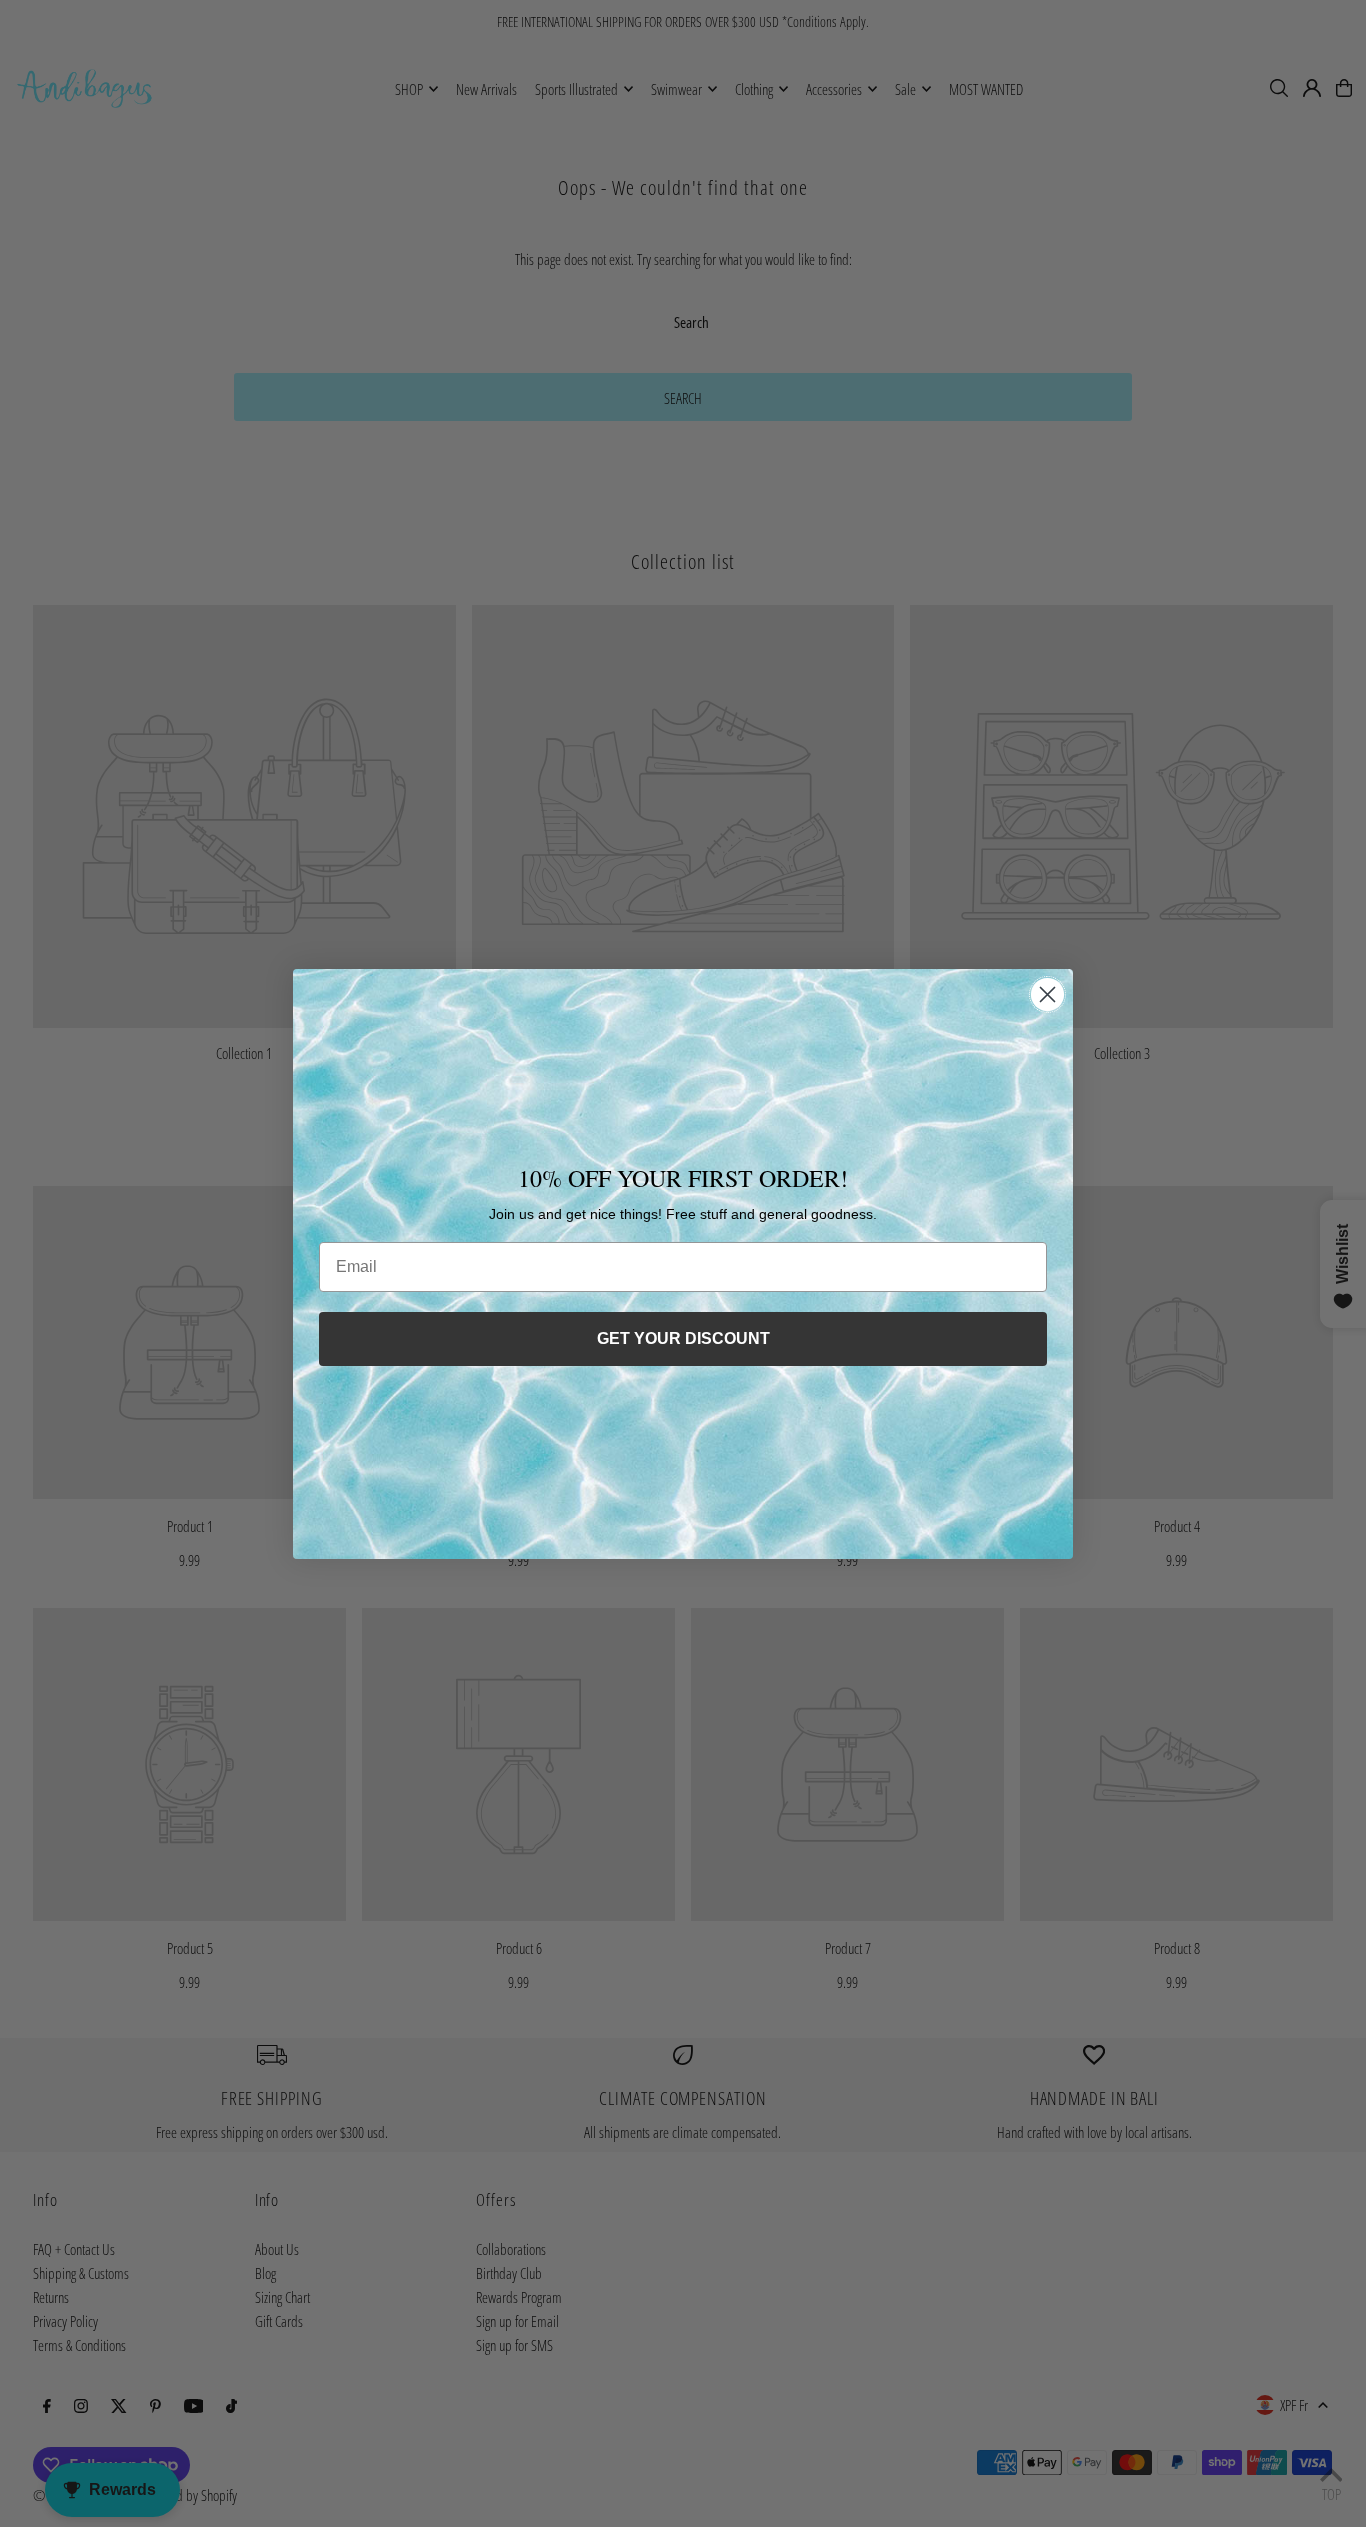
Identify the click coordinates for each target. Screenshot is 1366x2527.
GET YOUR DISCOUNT (683, 1338)
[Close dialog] (1047, 994)
